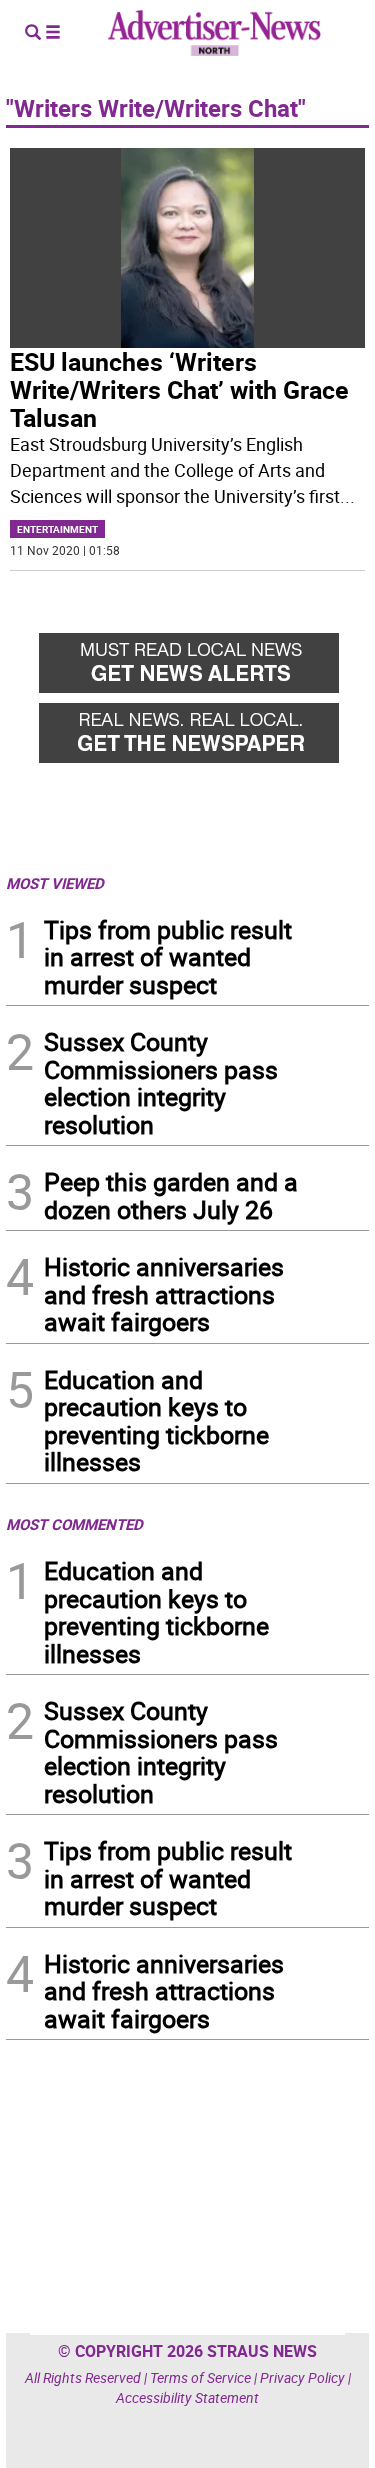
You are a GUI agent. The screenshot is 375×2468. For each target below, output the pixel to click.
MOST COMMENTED (74, 1524)
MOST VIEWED (55, 883)
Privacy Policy (302, 2377)
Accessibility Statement (187, 2397)
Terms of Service (200, 2377)
